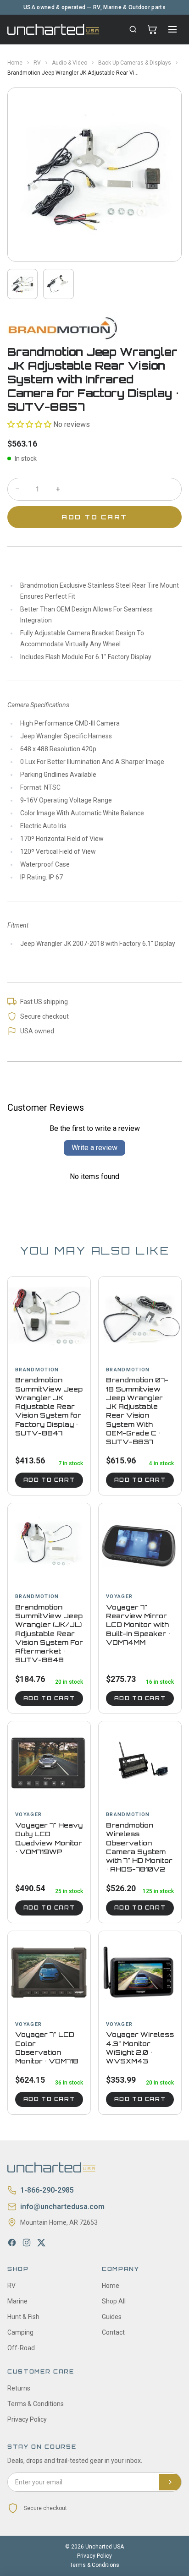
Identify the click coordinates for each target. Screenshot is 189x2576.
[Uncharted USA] (53, 29)
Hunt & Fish (23, 2317)
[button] (29, 424)
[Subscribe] (170, 2482)
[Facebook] (12, 2243)
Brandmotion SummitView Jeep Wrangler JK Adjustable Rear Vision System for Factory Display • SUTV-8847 (49, 1406)
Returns (19, 2388)
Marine (17, 2301)
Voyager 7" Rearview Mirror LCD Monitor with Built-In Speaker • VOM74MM (138, 1625)
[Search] (133, 29)
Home (15, 63)
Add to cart (49, 1480)
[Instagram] (27, 2243)
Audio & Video (69, 63)
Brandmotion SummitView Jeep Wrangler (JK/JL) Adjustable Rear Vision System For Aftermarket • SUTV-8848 (49, 1634)
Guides (112, 2317)
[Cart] (152, 29)
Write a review (94, 1148)
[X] (41, 2243)
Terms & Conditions (36, 2404)
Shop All (114, 2301)
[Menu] (172, 29)
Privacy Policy (27, 2419)
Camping (20, 2332)
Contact (113, 2332)
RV (37, 63)
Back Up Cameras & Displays (135, 63)
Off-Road (21, 2348)
